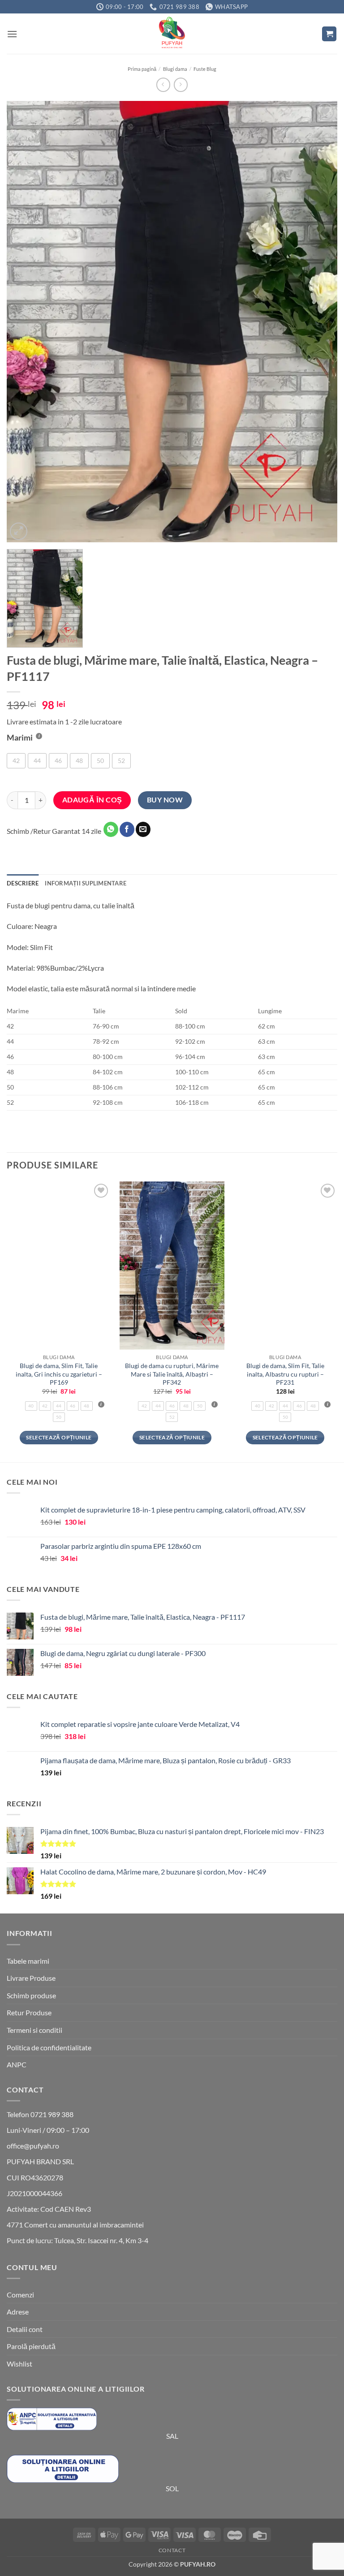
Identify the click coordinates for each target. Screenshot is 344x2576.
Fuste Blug (205, 69)
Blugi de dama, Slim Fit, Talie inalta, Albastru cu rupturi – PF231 (285, 1374)
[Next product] (163, 85)
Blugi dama (175, 69)
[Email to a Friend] (143, 829)
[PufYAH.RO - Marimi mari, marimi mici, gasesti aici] (172, 34)
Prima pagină (142, 69)
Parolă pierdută (31, 2346)
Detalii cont (25, 2329)
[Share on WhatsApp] (111, 829)
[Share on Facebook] (127, 829)
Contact (172, 2550)
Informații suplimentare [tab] (86, 883)
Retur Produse (29, 2012)
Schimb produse (31, 1995)
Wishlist (19, 2364)
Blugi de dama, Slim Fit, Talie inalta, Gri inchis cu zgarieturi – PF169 (59, 1374)
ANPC (17, 2064)
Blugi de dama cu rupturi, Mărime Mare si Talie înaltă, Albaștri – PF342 (172, 1374)
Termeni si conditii (34, 2030)
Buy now (165, 800)
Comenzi (20, 2295)
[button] (12, 34)
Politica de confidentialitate (49, 2047)
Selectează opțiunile (59, 1437)
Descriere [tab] (23, 883)
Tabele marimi (28, 1961)
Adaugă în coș (92, 800)
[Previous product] (181, 85)
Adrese (18, 2312)
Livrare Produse (31, 1978)
